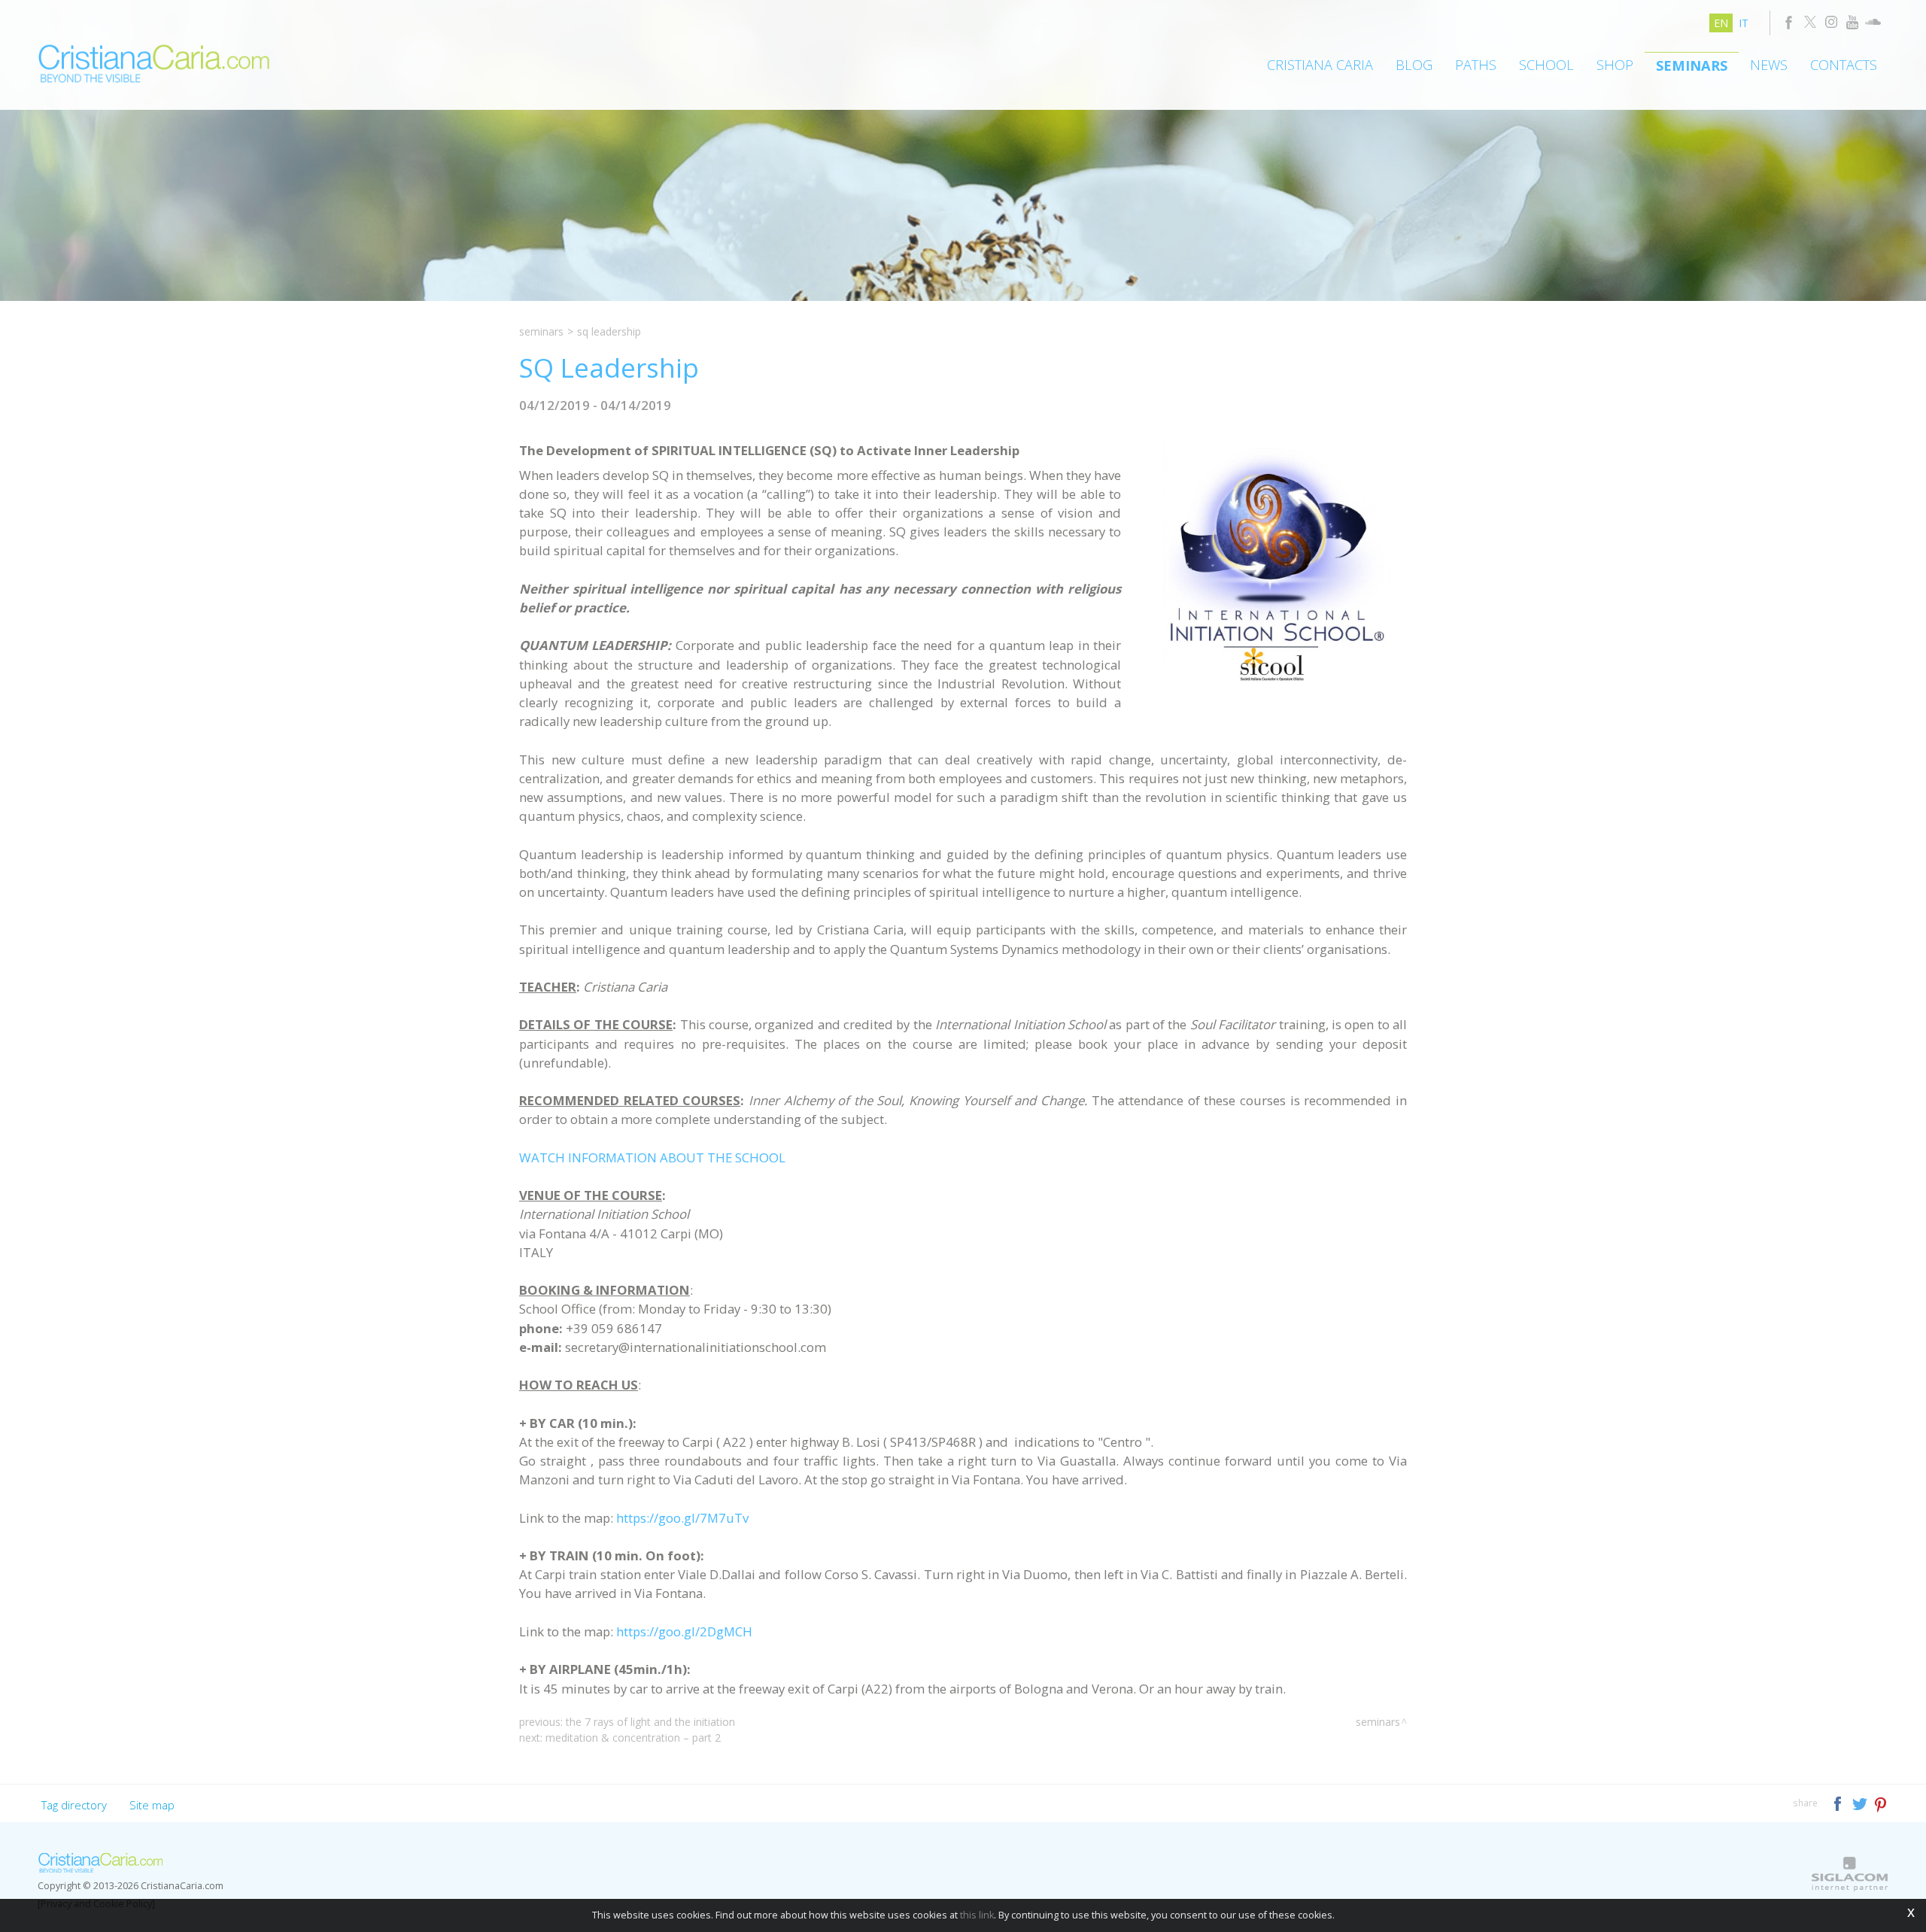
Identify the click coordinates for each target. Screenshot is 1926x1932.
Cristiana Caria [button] (1320, 65)
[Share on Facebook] (1839, 1802)
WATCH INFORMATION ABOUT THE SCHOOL (652, 1157)
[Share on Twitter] (1861, 1802)
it (1744, 23)
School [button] (1546, 65)
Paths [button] (1476, 65)
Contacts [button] (1844, 65)
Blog (1414, 65)
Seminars (1692, 65)
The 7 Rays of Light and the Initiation (650, 1722)
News (1769, 65)
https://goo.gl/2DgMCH (684, 1631)
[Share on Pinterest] (1881, 1802)
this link (977, 1915)
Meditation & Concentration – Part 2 (633, 1738)
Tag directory (74, 1805)
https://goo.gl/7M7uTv (682, 1518)
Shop (1615, 65)
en (1721, 23)
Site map (152, 1805)
